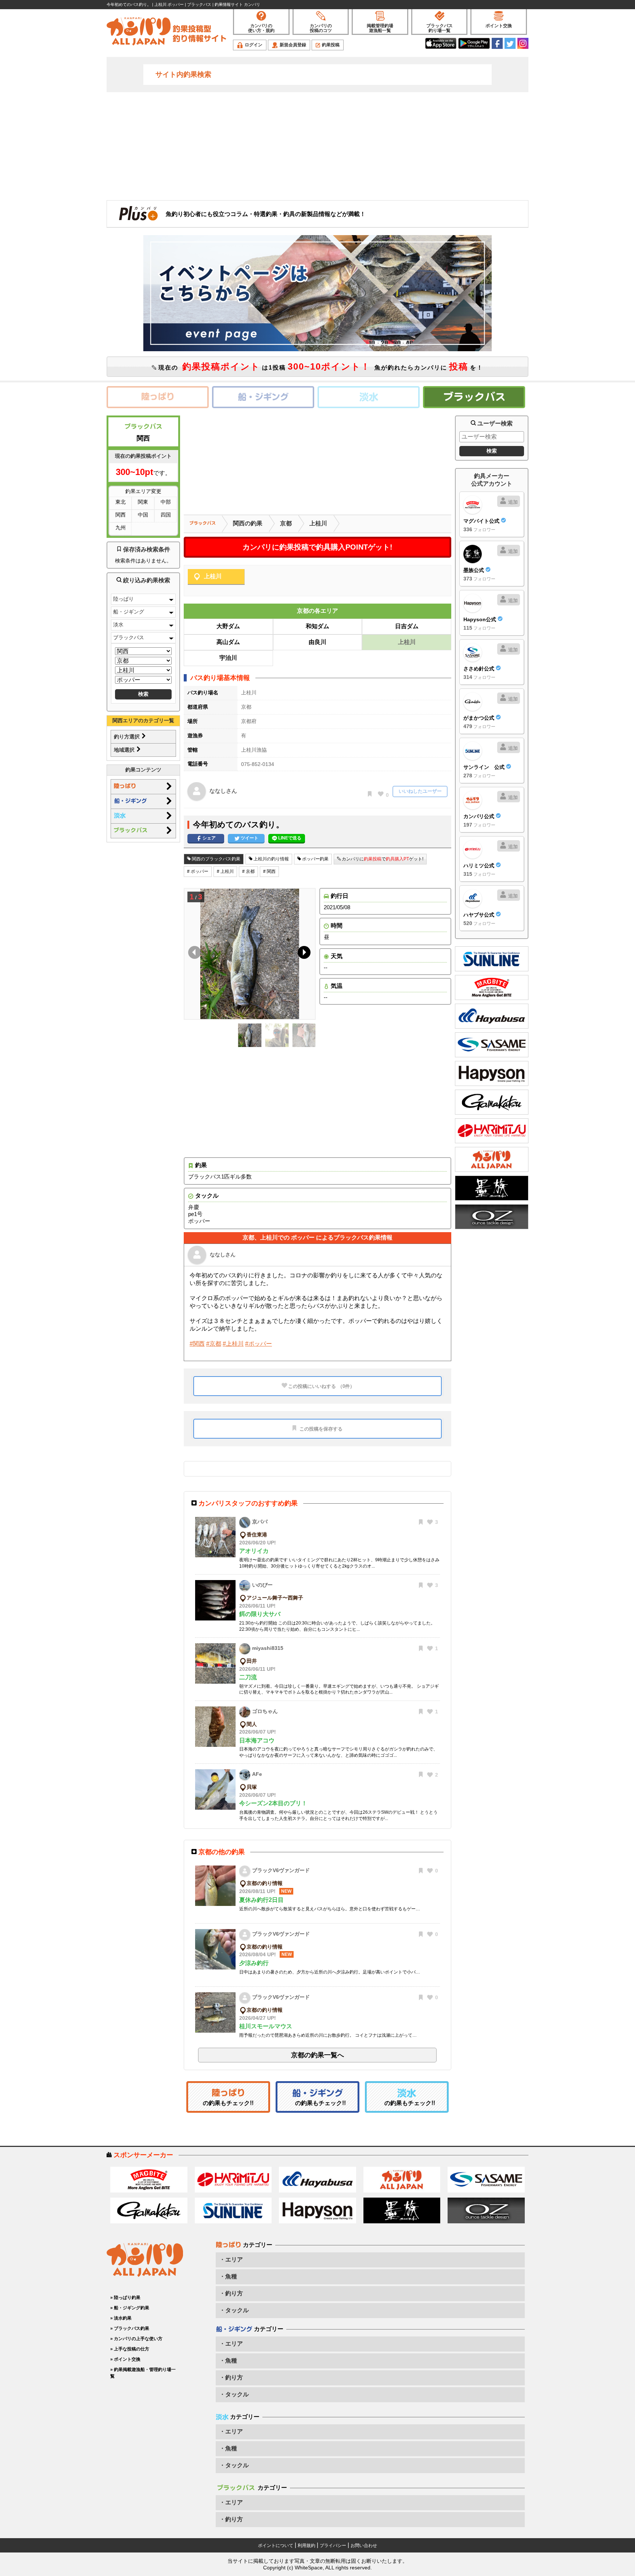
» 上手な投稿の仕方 (130, 2349)
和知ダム (317, 626)
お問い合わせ (364, 2546)
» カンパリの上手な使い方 (136, 2339)
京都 (286, 523)
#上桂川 (233, 1344)
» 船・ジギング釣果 (130, 2308)
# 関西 (269, 871)
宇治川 (228, 658)
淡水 (118, 625)
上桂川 (318, 523)
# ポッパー (198, 871)
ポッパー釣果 (315, 859)
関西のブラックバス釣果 (216, 859)
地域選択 (125, 750)
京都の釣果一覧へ (317, 2055)
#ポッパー (259, 1344)
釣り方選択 (128, 737)
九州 (121, 528)
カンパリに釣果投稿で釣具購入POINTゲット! (317, 547)
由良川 (317, 642)
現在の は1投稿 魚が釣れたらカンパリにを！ (320, 366)
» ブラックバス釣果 (130, 2328)
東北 (121, 502)
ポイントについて (276, 2546)
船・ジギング (129, 612)
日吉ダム (407, 626)
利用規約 (306, 2546)
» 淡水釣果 (121, 2318)
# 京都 (248, 871)
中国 (143, 515)
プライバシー (333, 2546)
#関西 (197, 1344)
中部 (166, 502)
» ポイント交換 (125, 2359)
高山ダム (228, 642)
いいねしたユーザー (420, 791)
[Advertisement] (317, 145)
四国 (166, 515)
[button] (303, 954)
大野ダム (228, 626)
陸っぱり (123, 599)
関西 (121, 515)
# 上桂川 (225, 871)
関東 (143, 502)
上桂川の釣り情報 (271, 859)
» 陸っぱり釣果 (125, 2298)
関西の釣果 (248, 523)
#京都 (214, 1344)
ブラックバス (129, 637)
